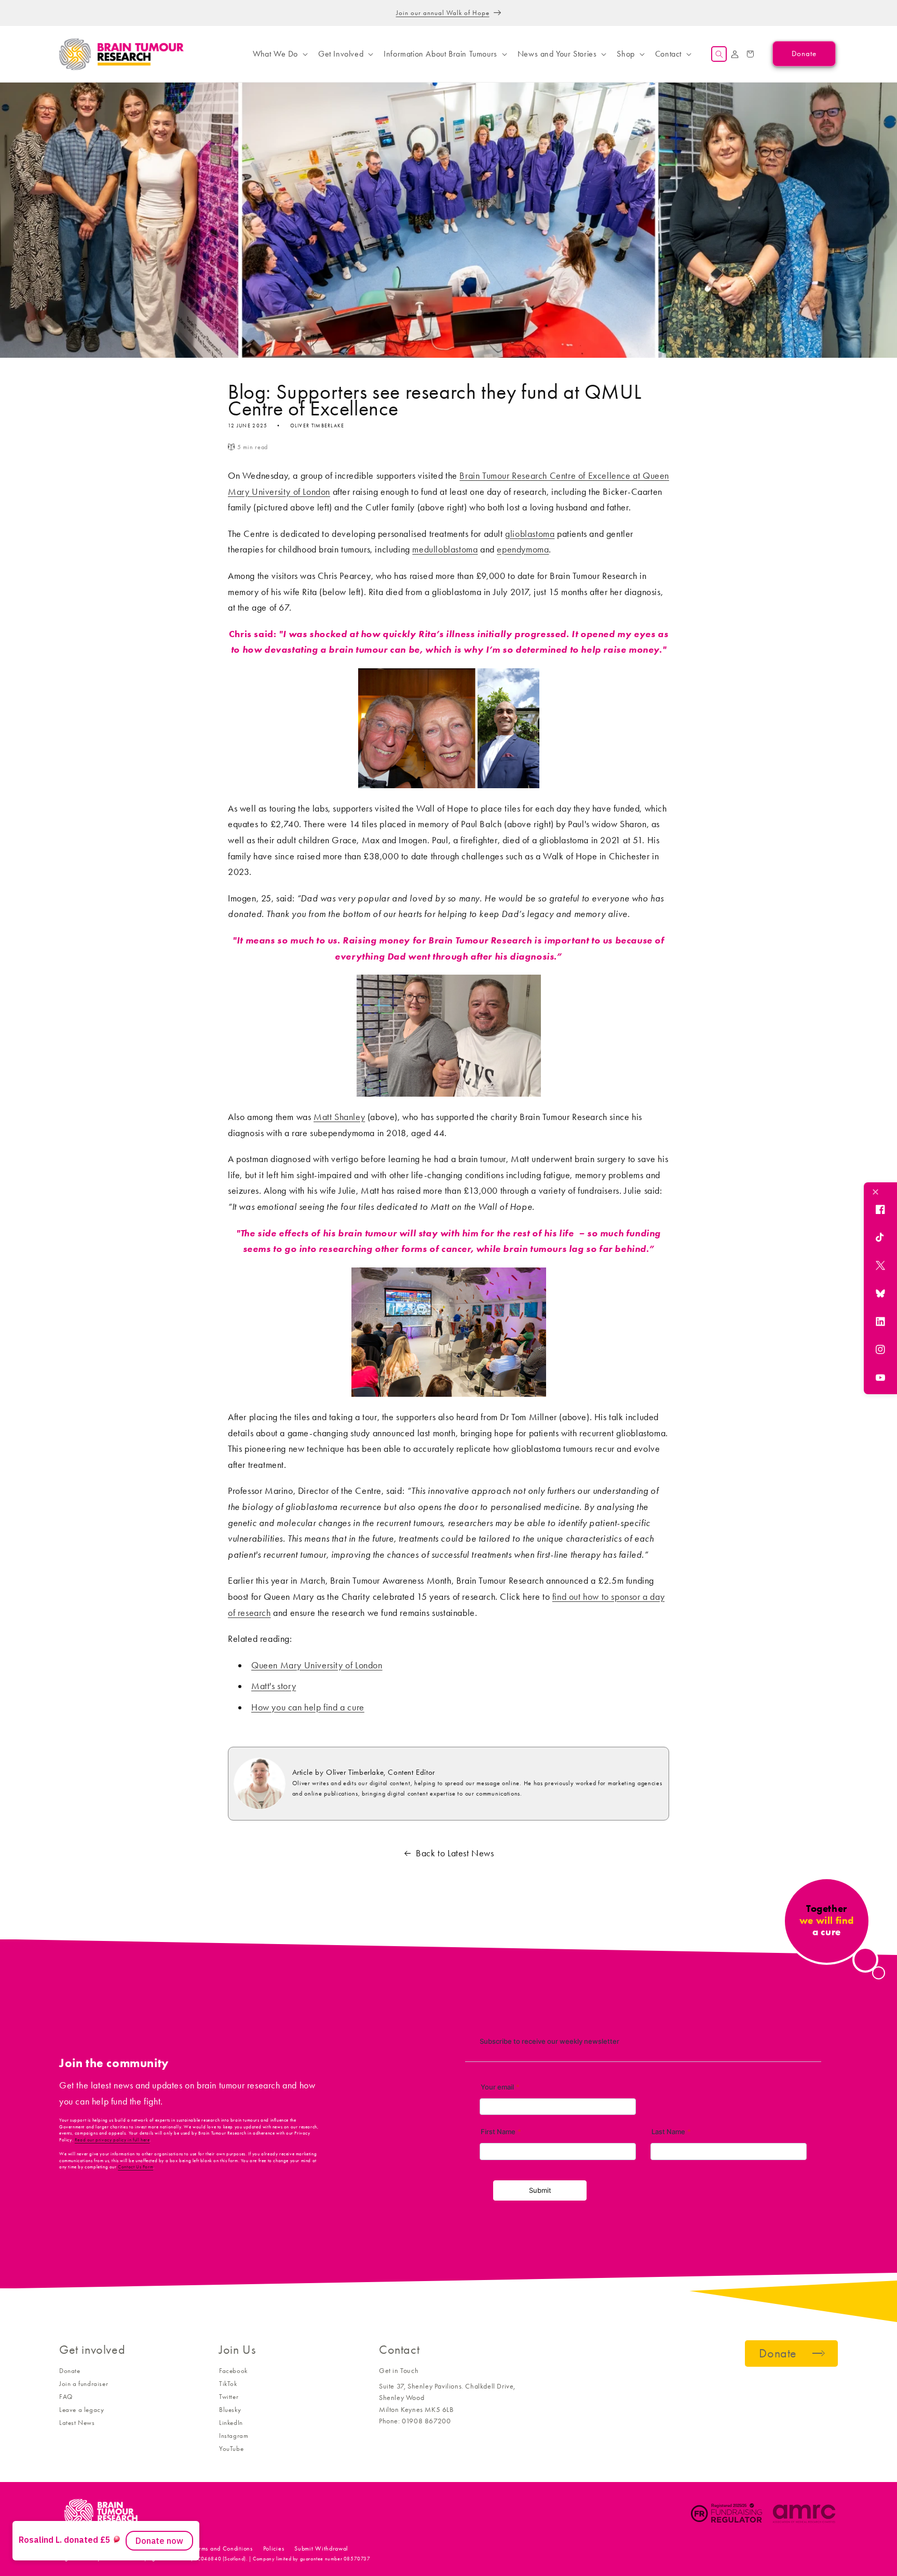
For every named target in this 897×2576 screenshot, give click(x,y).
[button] (279, 54)
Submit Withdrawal (321, 2548)
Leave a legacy (81, 2410)
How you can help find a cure (308, 1707)
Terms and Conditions (223, 2548)
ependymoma (523, 549)
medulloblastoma (445, 549)
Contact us (168, 2548)
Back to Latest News (455, 1853)
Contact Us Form (135, 2167)
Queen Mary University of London (317, 1665)
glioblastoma (530, 534)
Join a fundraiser (84, 2384)
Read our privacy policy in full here (112, 2140)
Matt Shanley (339, 1117)
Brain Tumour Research (116, 2548)
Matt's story (274, 1686)
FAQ (66, 2397)
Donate (70, 2371)
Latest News (77, 2423)
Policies (274, 2548)
